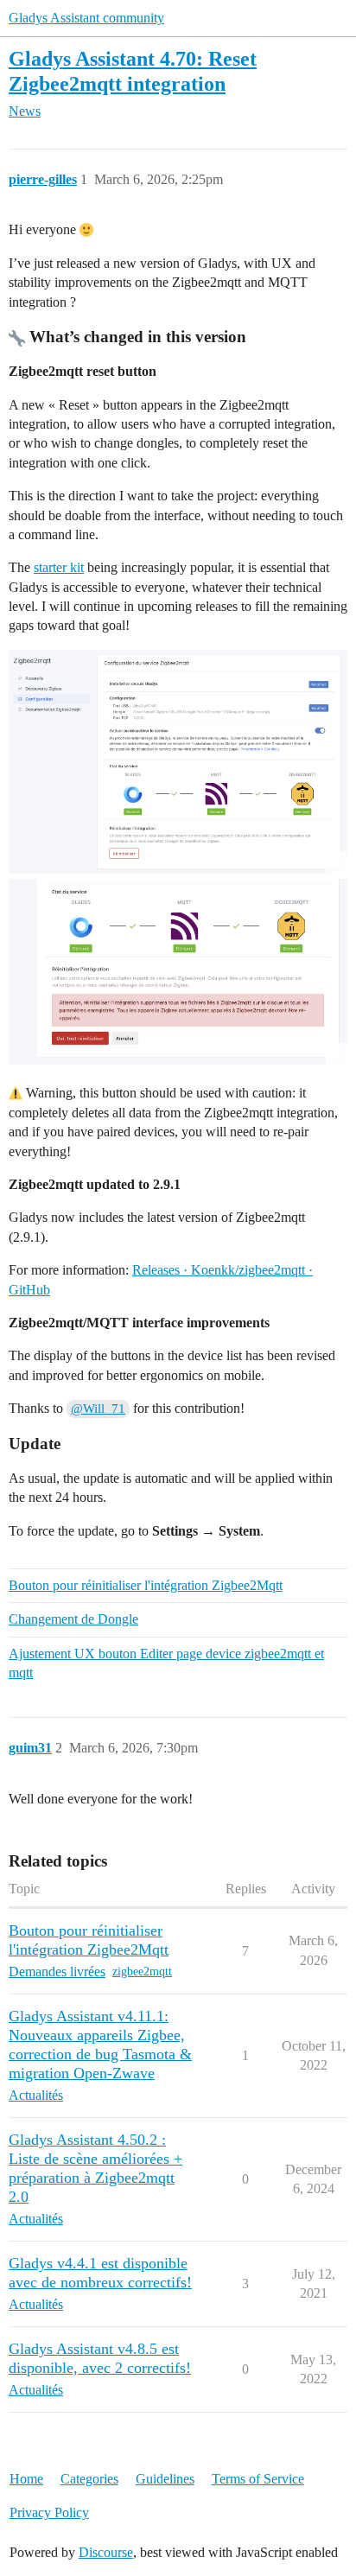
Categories (89, 2479)
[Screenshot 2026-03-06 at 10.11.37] (178, 762)
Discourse (106, 2552)
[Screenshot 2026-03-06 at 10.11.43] (178, 972)
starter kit (59, 567)
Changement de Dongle (73, 1619)
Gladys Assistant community (86, 18)
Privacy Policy (49, 2512)
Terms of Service (258, 2479)
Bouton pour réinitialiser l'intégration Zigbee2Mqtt (146, 1585)
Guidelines (165, 2479)
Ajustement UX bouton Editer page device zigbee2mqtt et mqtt (166, 1663)
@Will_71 (98, 1409)
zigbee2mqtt (142, 1972)
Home (26, 2479)
